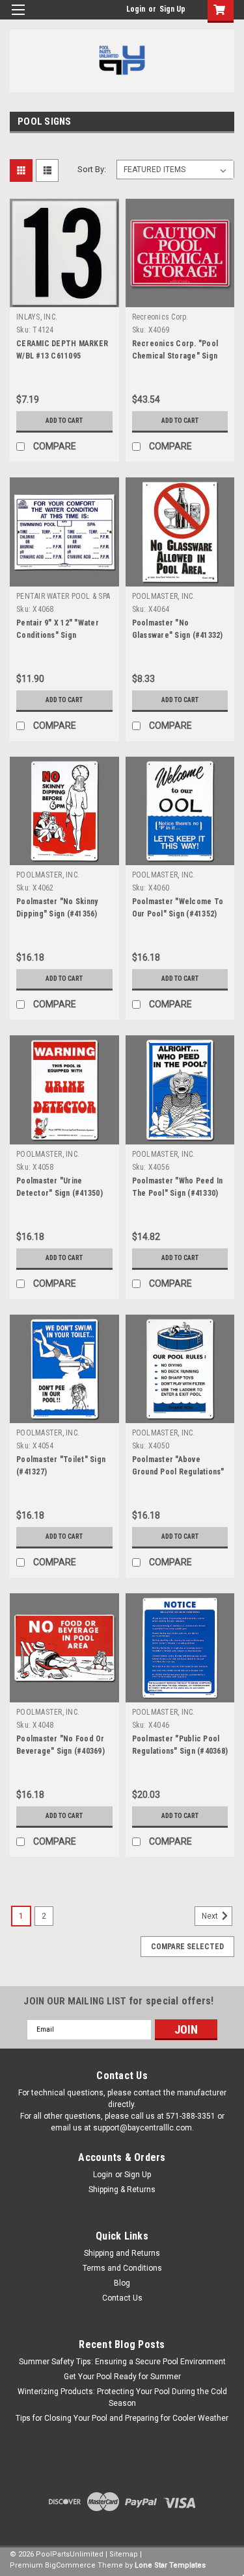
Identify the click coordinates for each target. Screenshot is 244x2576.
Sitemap (124, 2554)
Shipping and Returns (122, 2253)
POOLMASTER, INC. (164, 596)
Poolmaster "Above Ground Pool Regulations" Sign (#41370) (178, 1472)
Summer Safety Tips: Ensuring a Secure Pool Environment (122, 2362)
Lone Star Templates (170, 2565)
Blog (122, 2283)
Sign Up (172, 9)
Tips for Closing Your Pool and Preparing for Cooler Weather (122, 2418)
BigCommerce (70, 2565)
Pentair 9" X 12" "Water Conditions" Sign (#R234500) (58, 635)
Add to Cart (64, 421)
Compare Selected (187, 1947)
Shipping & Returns (122, 2190)
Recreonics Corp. (160, 317)
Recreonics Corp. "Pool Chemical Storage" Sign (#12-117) (175, 356)
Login (136, 9)
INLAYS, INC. (37, 317)
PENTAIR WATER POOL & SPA (63, 596)
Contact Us (122, 2298)
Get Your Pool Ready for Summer (122, 2377)
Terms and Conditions (122, 2268)
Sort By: (92, 169)
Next (211, 1916)
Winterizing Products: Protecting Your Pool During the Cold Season (122, 2397)
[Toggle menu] (18, 18)
